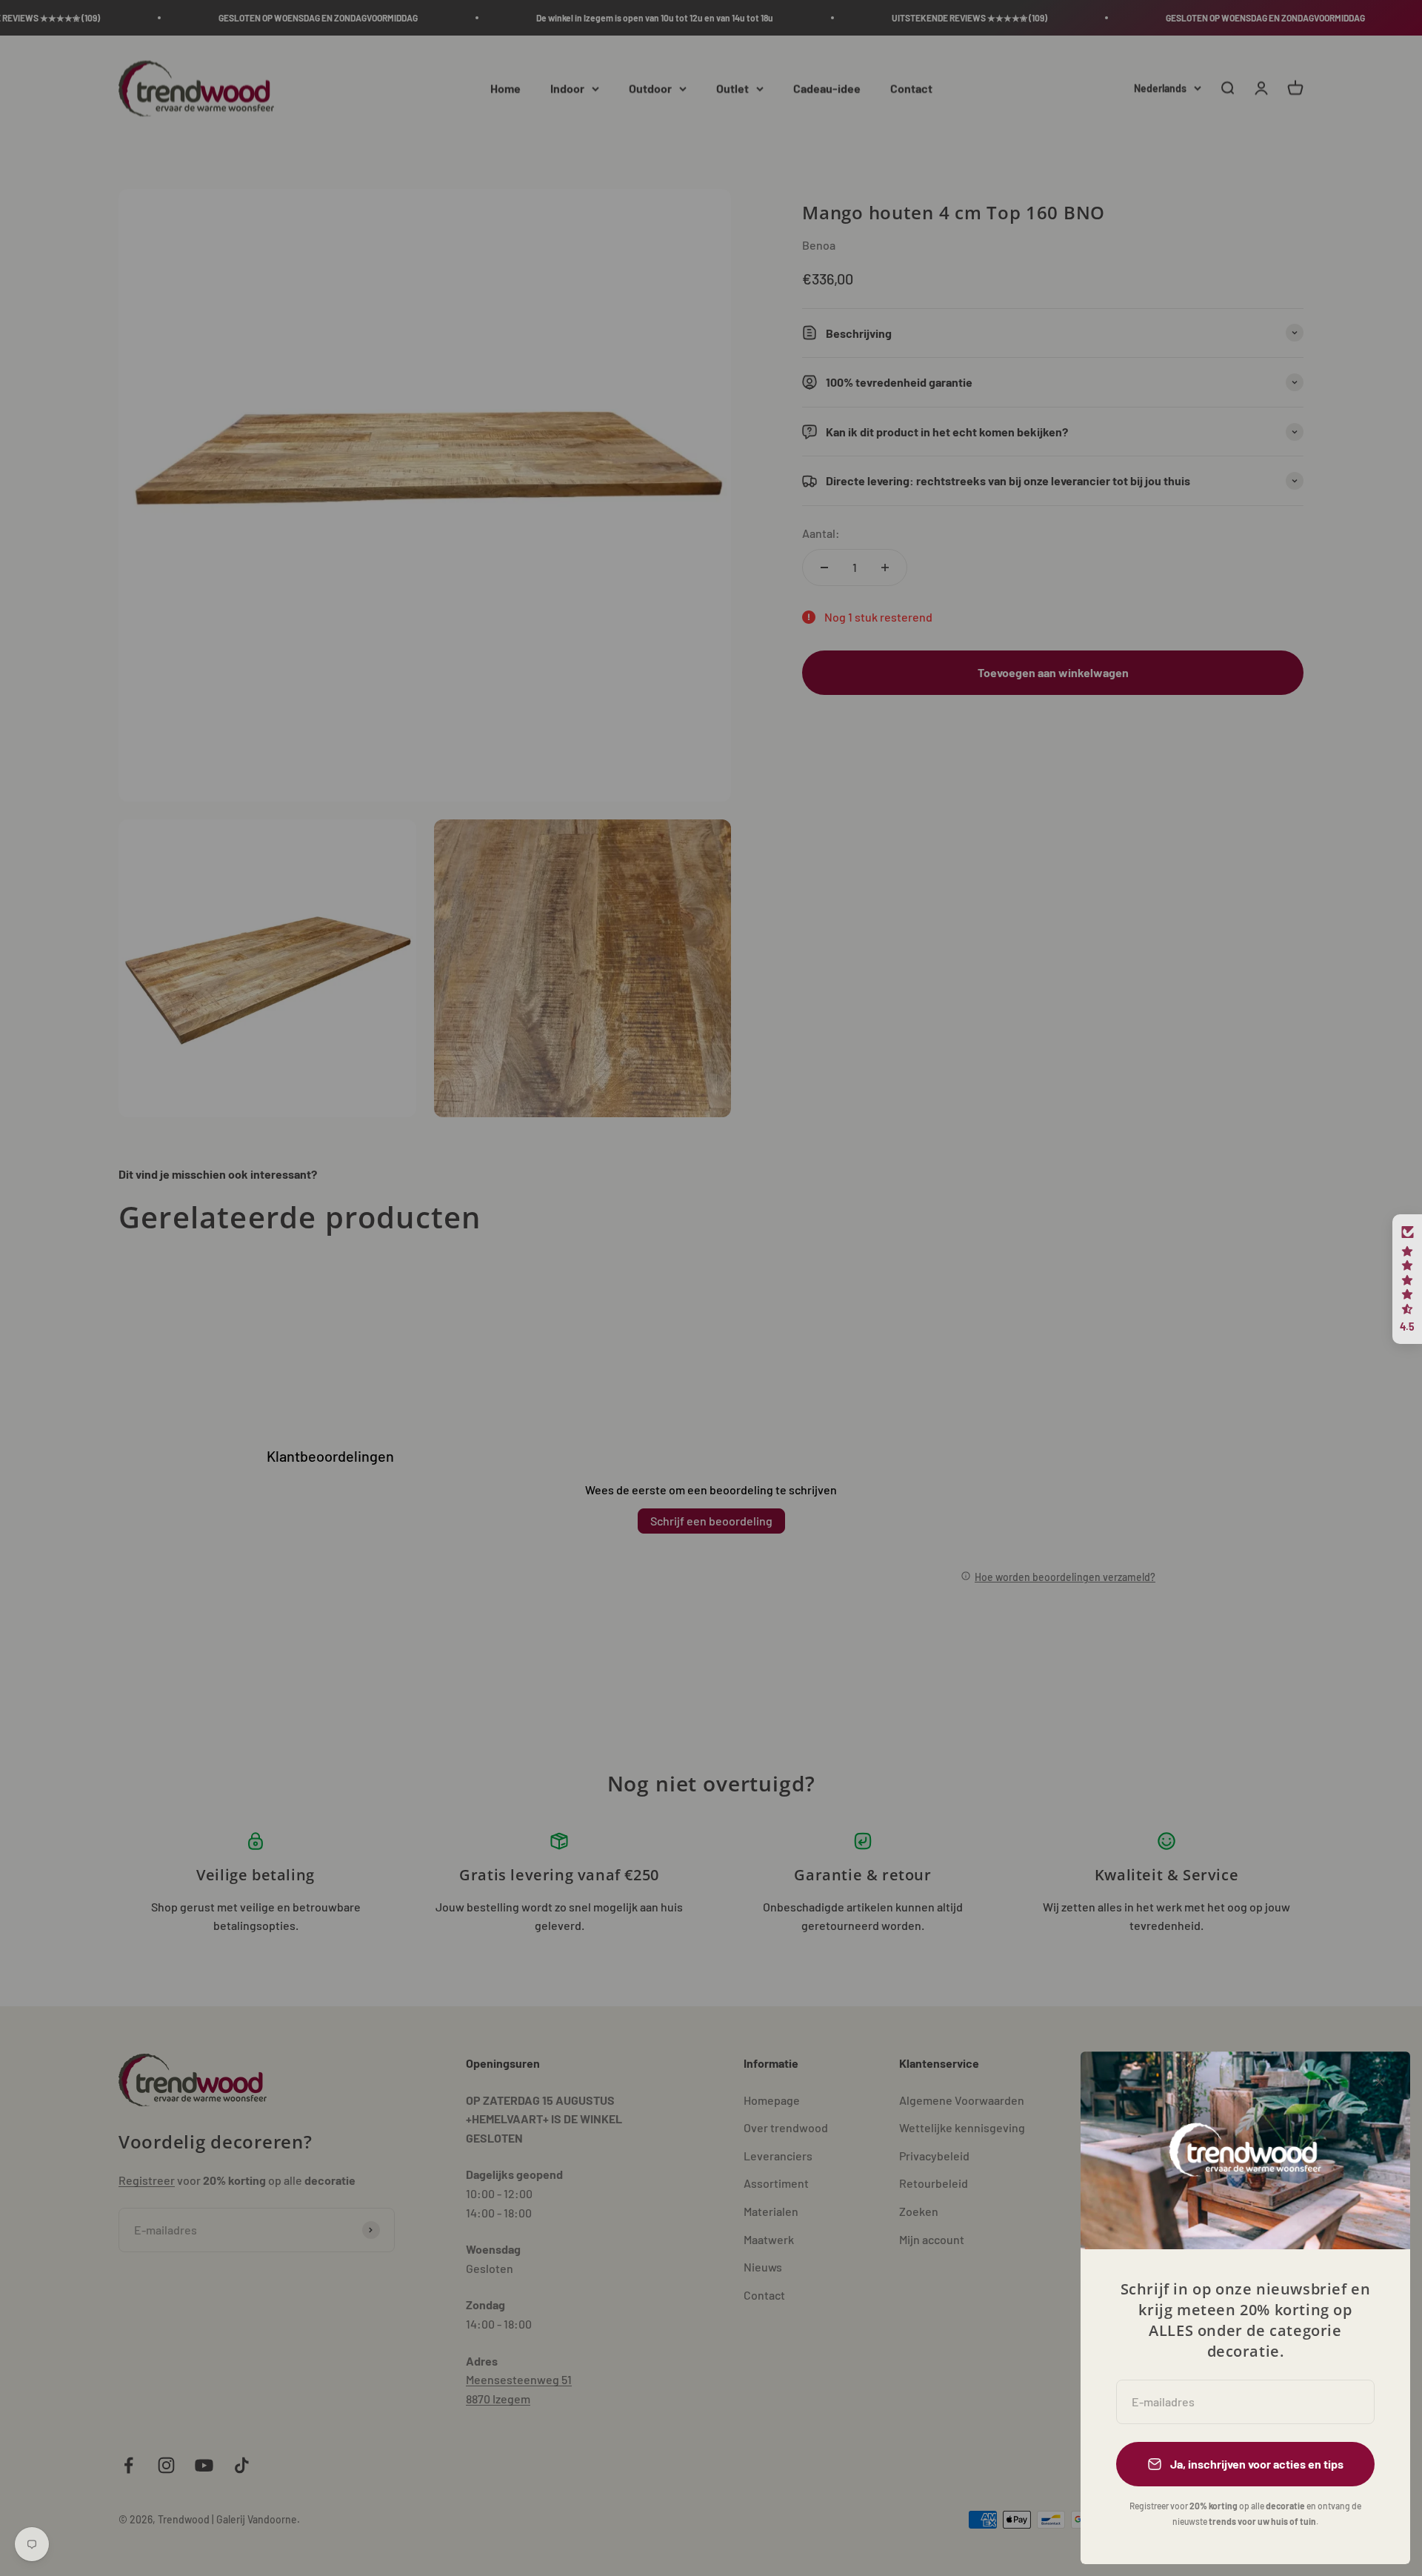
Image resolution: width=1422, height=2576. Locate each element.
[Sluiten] (1379, 2082)
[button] (1407, 1279)
